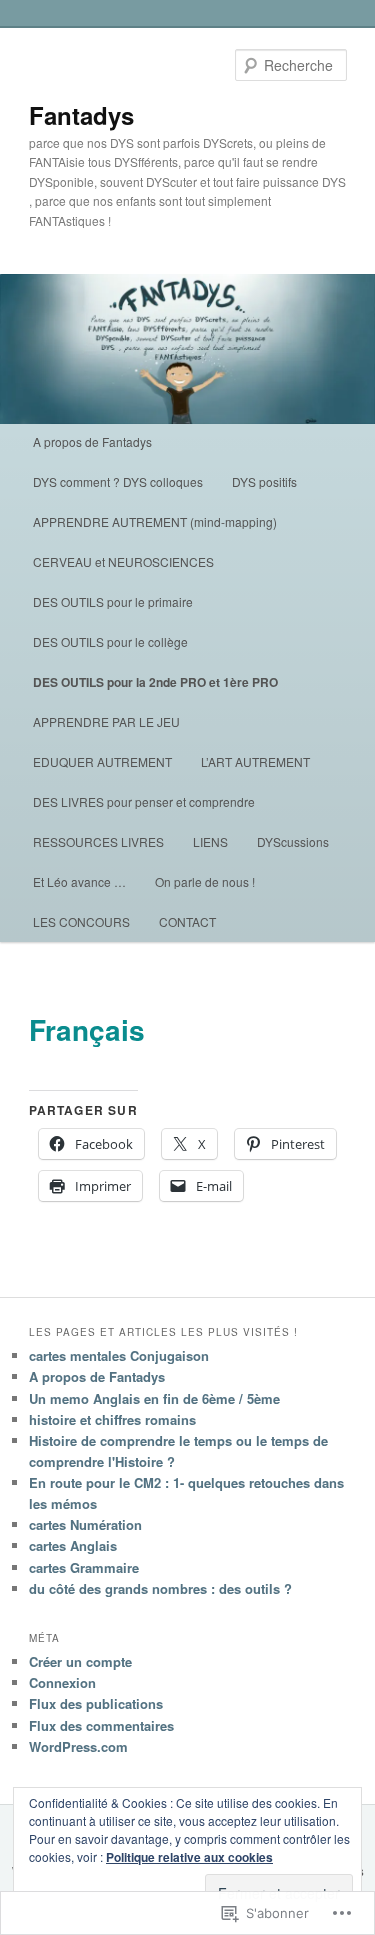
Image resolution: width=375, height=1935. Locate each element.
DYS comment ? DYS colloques (118, 481)
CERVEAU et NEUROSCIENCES (123, 561)
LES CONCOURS (81, 921)
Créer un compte (80, 1661)
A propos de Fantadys (92, 441)
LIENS (210, 841)
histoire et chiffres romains (112, 1419)
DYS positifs (264, 481)
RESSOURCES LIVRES (98, 841)
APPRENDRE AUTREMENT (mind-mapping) (155, 521)
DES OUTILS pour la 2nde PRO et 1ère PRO (155, 682)
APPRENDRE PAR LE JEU (106, 721)
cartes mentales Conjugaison (119, 1355)
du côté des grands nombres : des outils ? (160, 1588)
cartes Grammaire (84, 1567)
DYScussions (293, 841)
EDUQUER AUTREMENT (102, 761)
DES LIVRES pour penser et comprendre (144, 801)
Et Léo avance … (79, 881)
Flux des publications (96, 1703)
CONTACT (187, 921)
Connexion (62, 1682)
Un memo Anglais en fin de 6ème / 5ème (154, 1398)
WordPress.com (78, 1746)
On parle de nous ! (205, 881)
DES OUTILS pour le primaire (113, 601)
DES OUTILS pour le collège (110, 641)
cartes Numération (85, 1524)
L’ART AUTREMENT (255, 761)
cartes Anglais (73, 1545)
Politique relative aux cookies (189, 1857)
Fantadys (81, 115)
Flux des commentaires (101, 1725)
